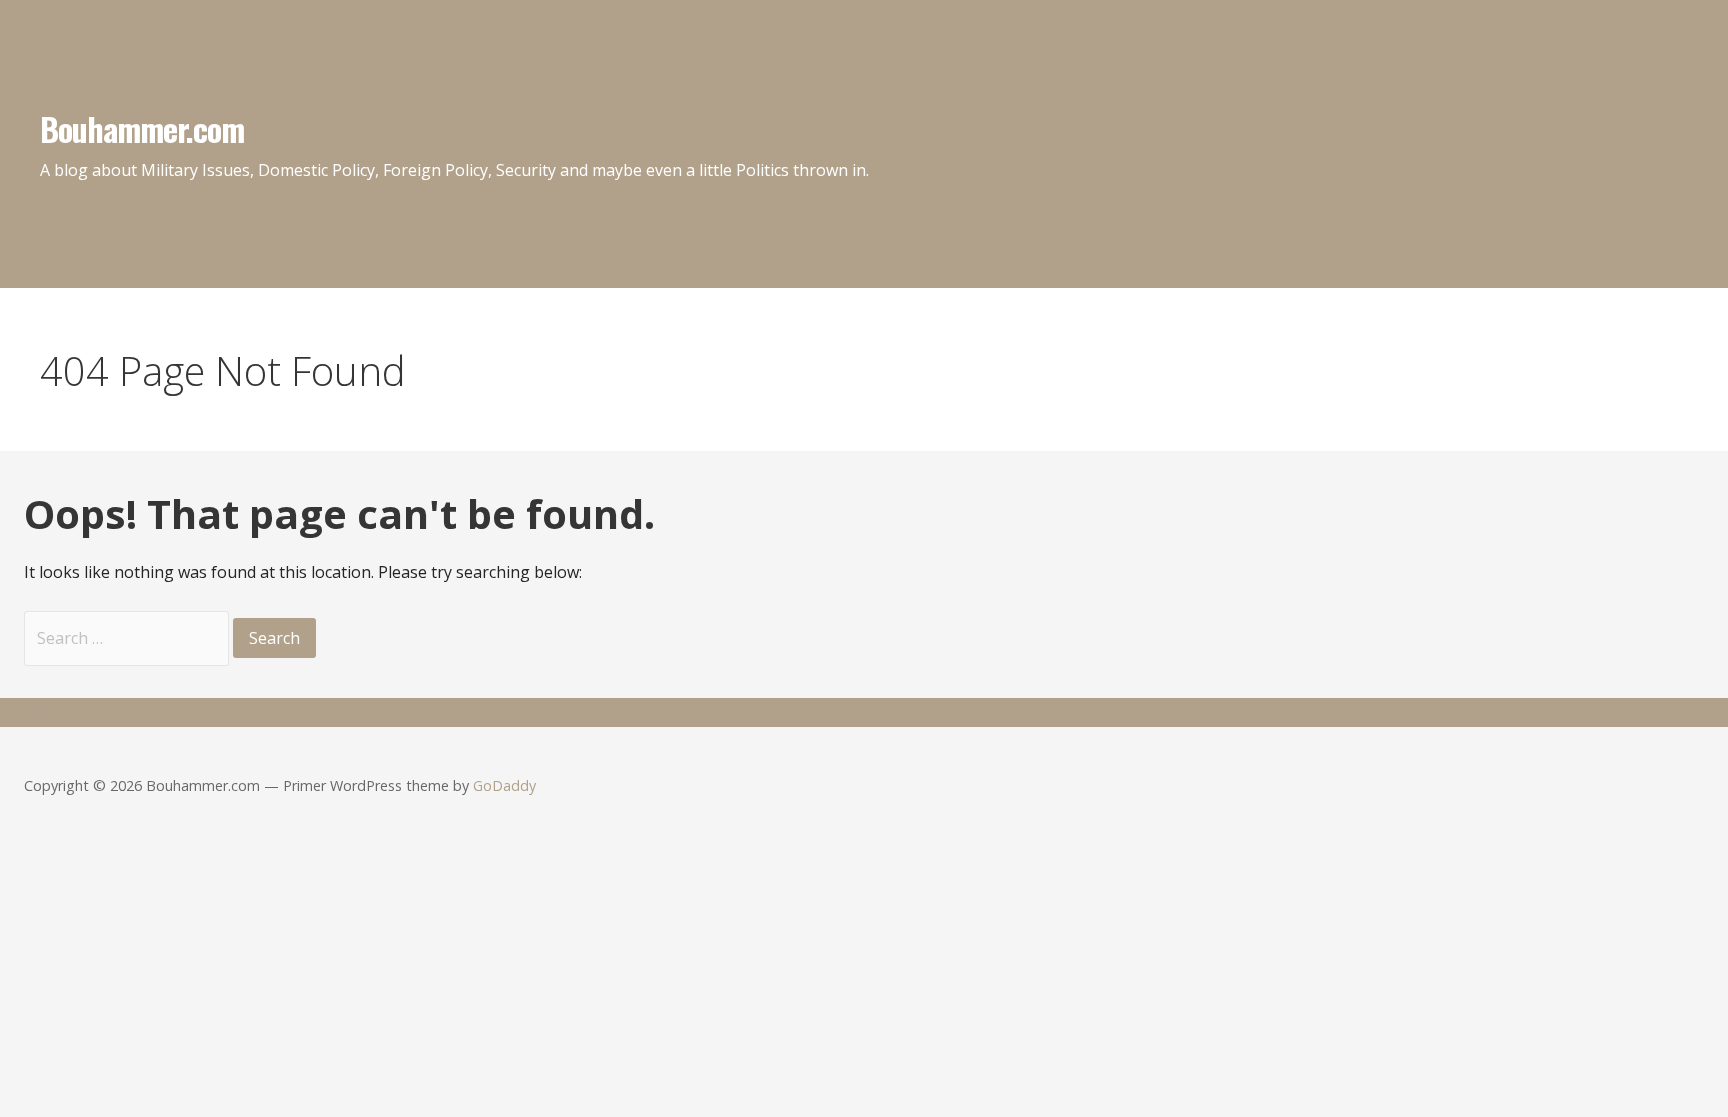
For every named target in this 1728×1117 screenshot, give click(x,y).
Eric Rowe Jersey (61, 712)
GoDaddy (504, 785)
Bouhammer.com (142, 128)
